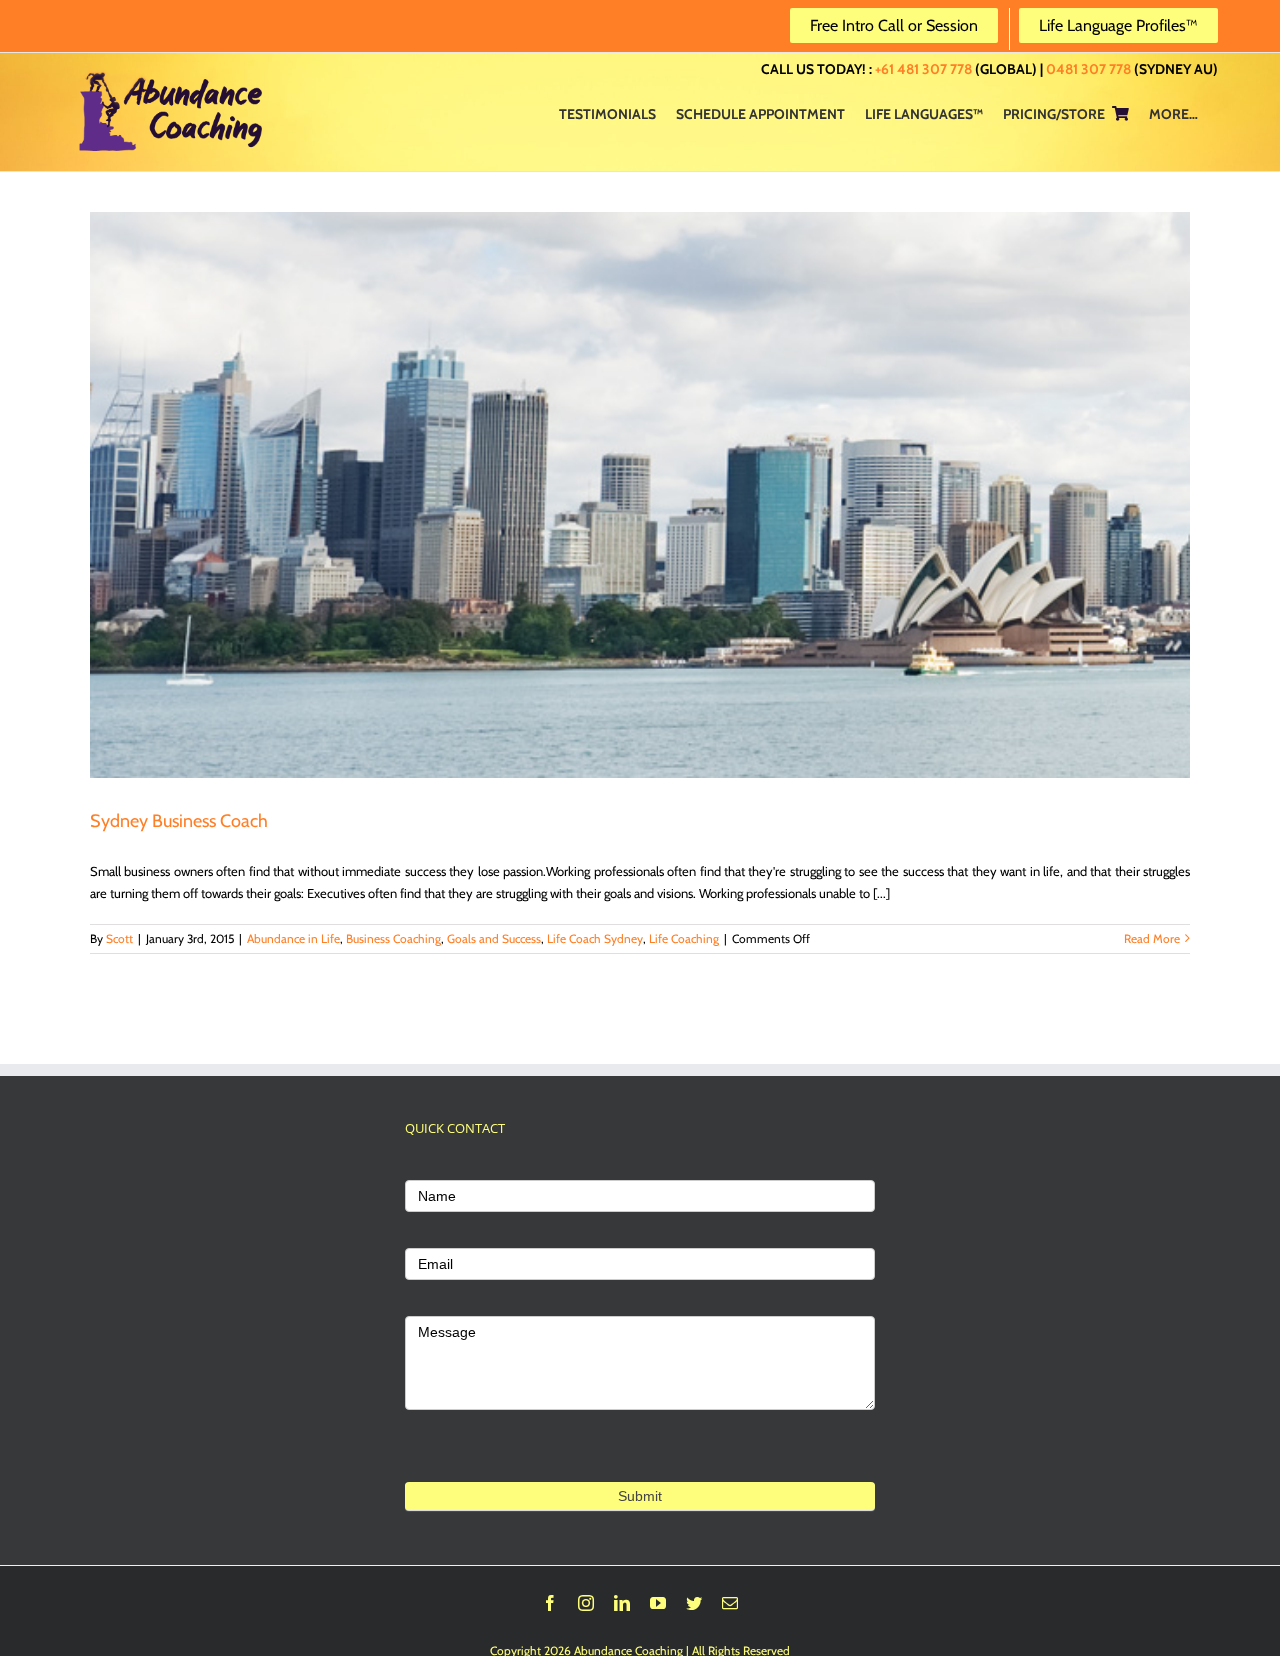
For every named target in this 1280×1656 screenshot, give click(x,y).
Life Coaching (684, 938)
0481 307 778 (1088, 69)
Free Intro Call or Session (894, 25)
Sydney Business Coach (179, 821)
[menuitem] (607, 113)
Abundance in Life (293, 938)
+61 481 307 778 (923, 69)
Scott (119, 938)
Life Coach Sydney (595, 938)
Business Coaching (393, 938)
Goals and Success (494, 938)
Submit (640, 1496)
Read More (1152, 938)
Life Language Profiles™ (1118, 25)
